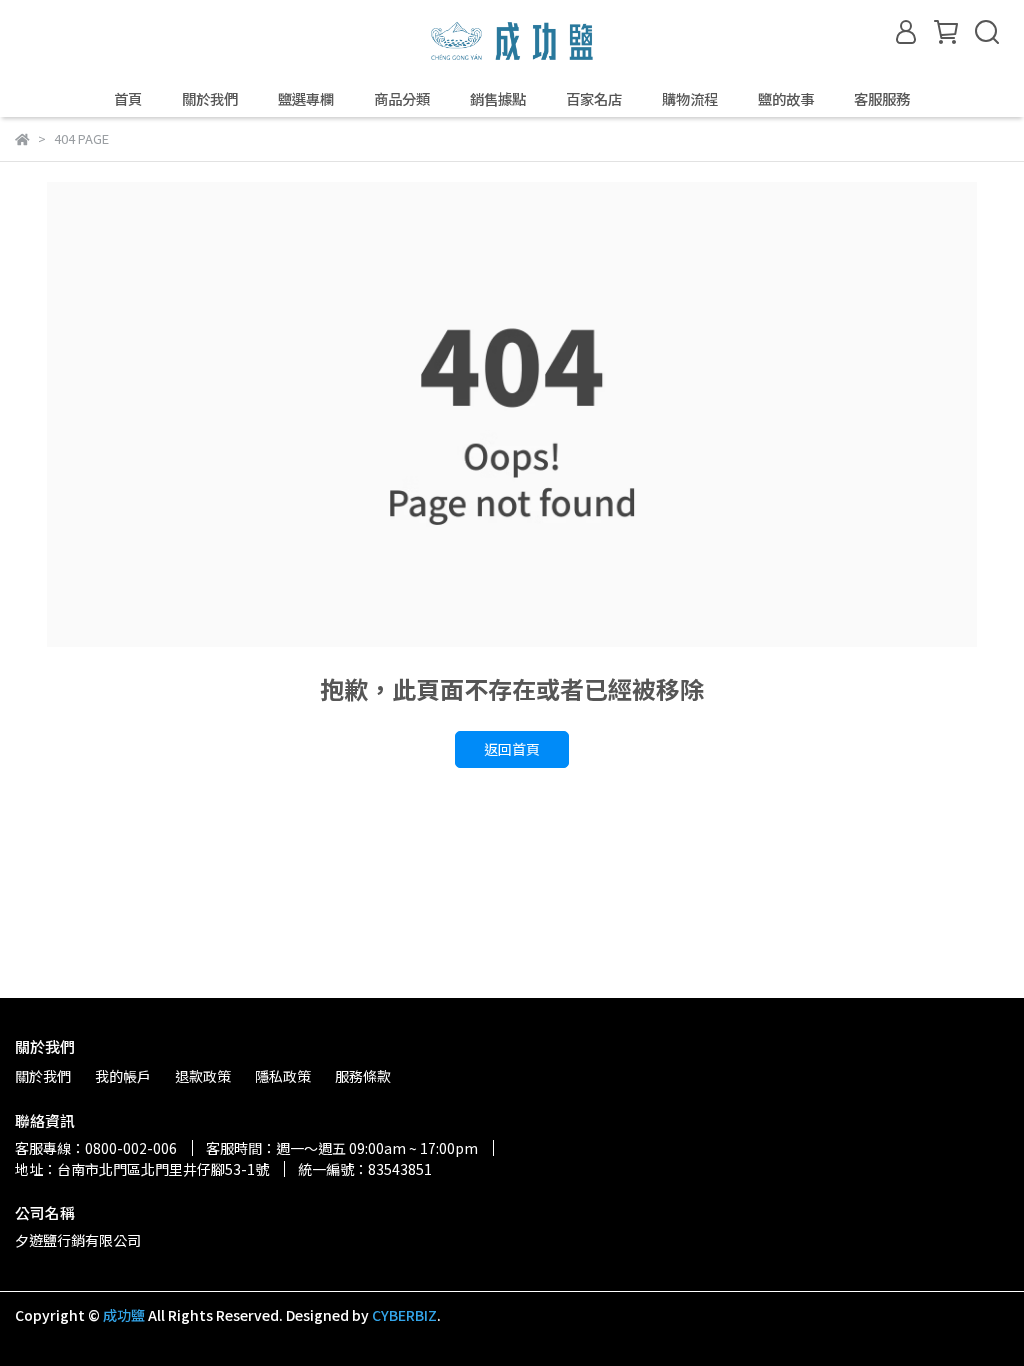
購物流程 (690, 99)
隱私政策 (283, 1076)
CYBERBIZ (404, 1315)
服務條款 (363, 1076)
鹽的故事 (786, 99)
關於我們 (210, 99)
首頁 (128, 99)
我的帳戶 (123, 1076)
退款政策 (203, 1076)
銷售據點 (498, 99)
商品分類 (402, 99)
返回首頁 (512, 749)
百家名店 (594, 99)
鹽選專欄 (306, 99)
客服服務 (882, 99)
